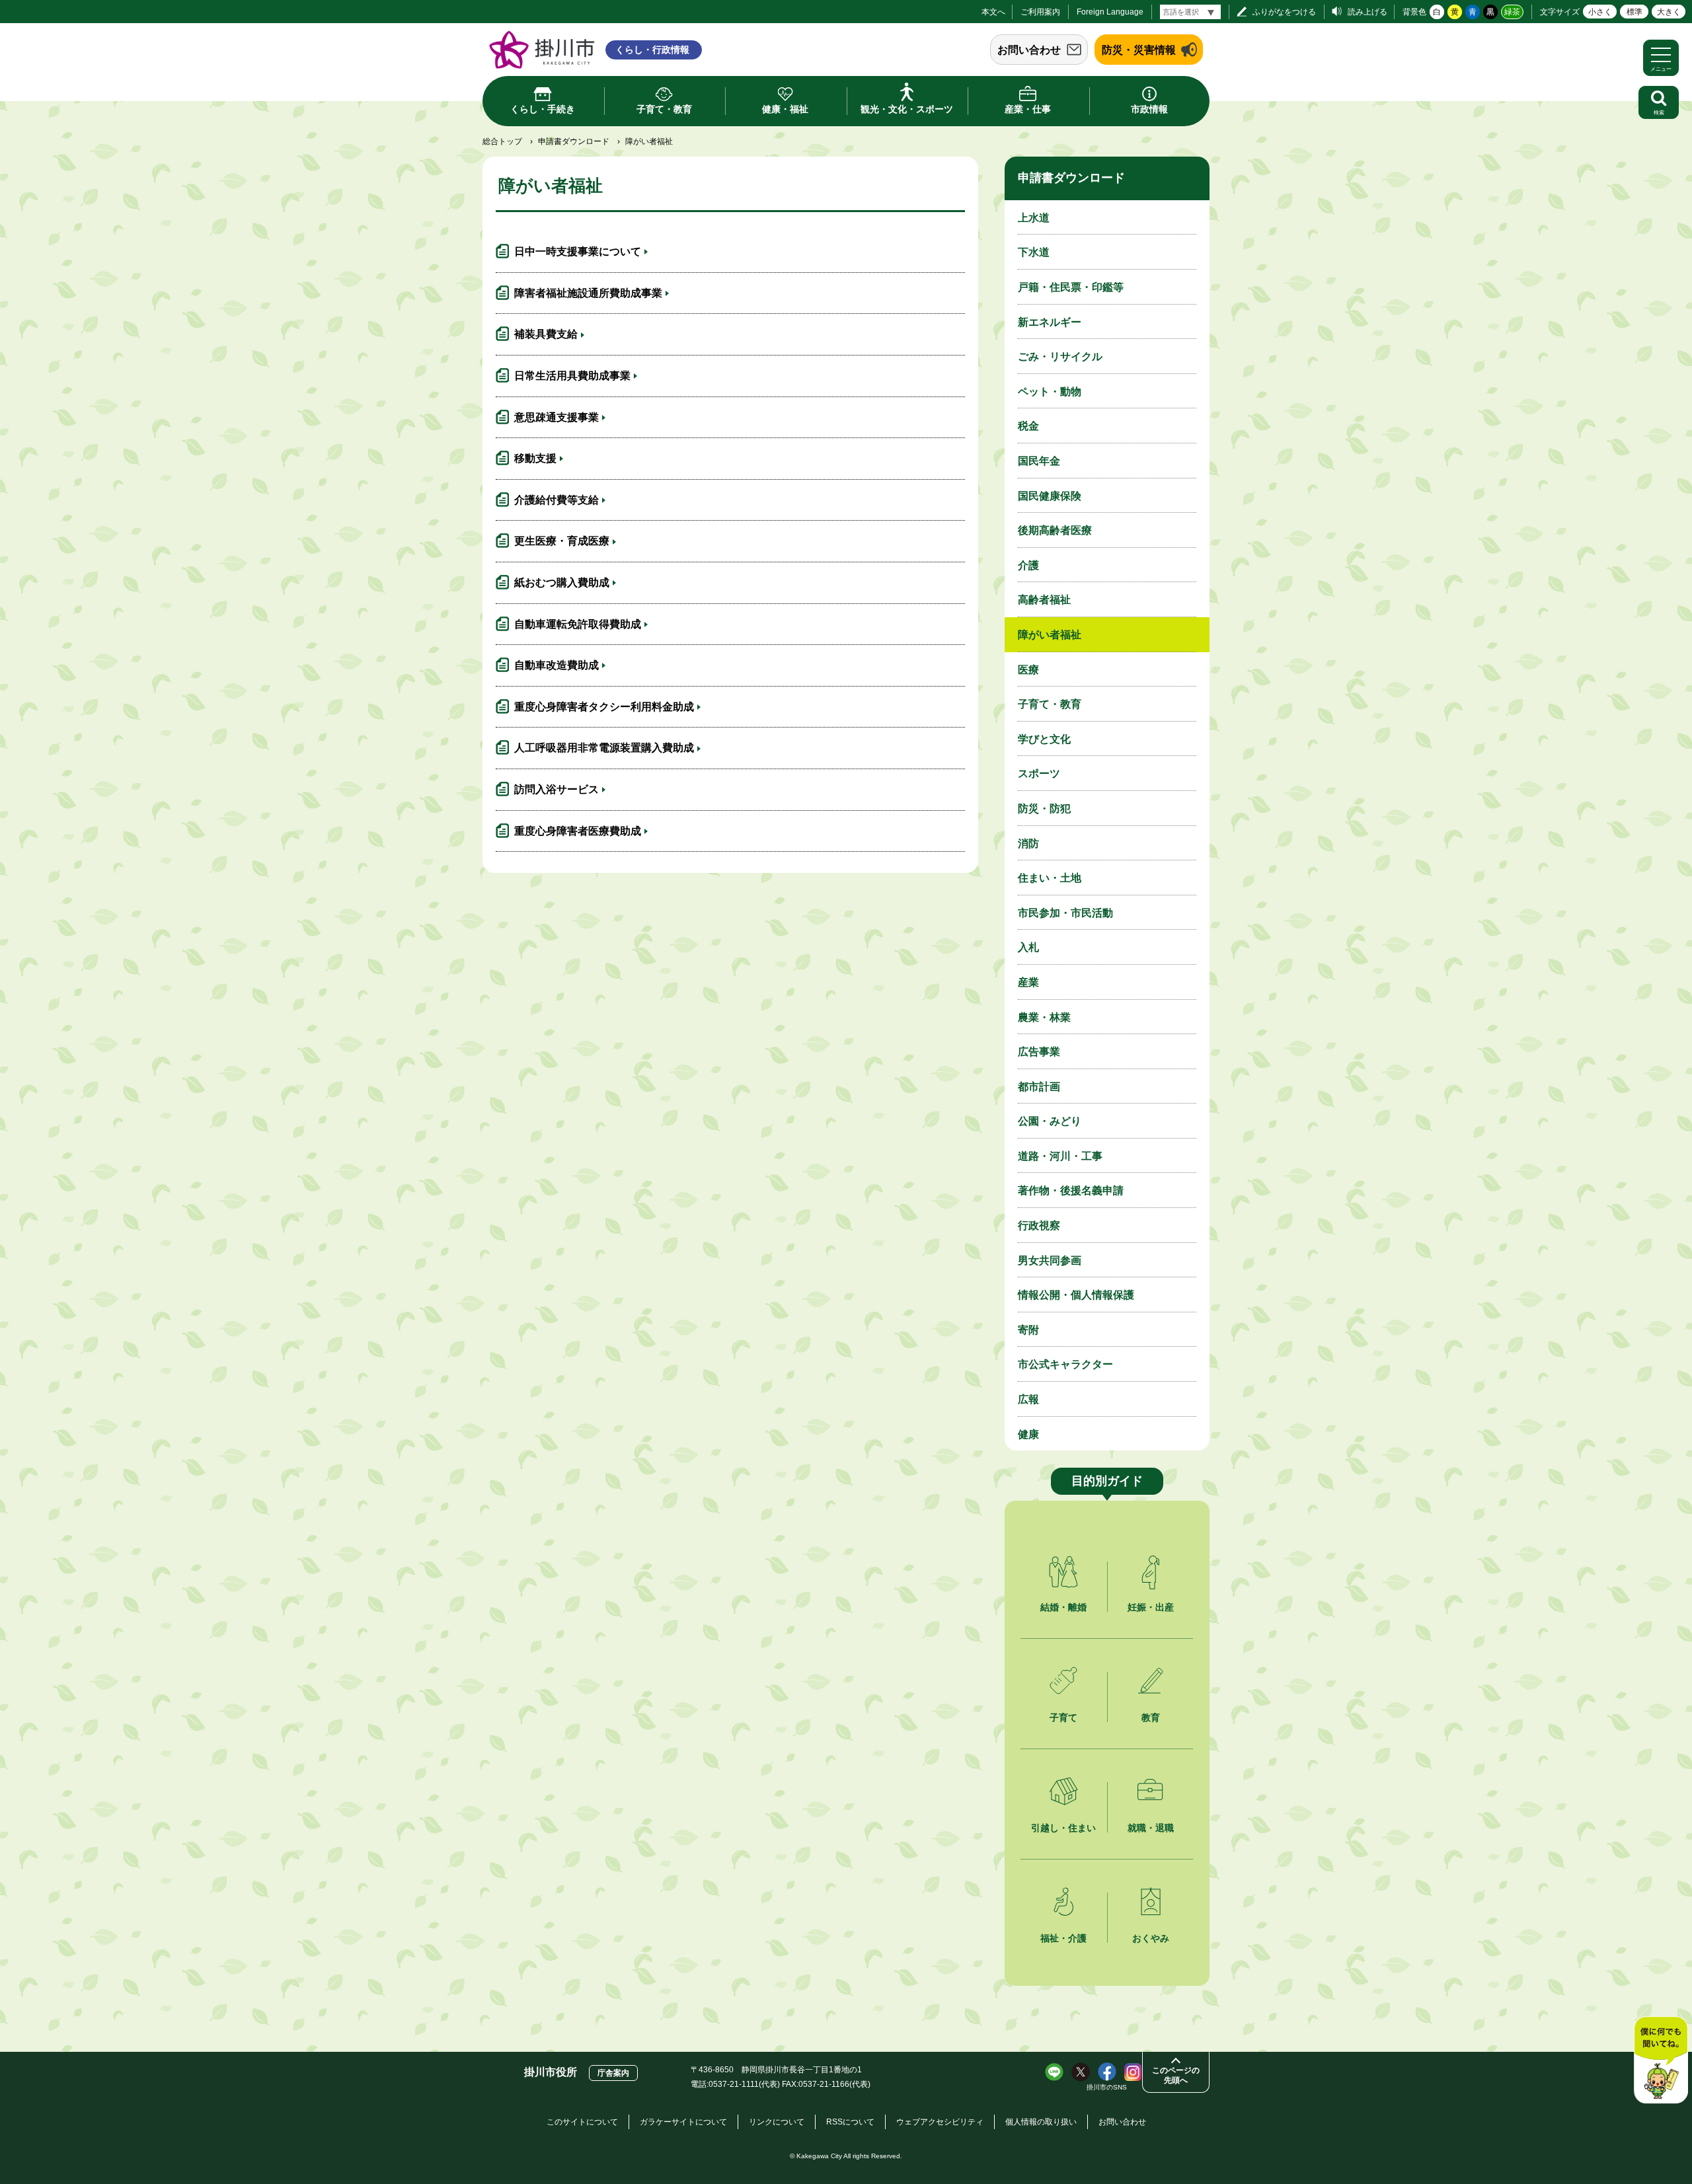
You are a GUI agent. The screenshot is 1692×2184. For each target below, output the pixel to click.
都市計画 (1039, 1087)
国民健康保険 (1050, 496)
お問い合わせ (1029, 50)
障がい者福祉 (1050, 635)
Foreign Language (1110, 12)
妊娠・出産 (1151, 1607)
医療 (1028, 670)
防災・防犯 (1044, 809)
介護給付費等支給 (557, 500)
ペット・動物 (1050, 392)
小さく (1600, 12)
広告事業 (1039, 1052)
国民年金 (1039, 461)
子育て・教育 (1050, 704)
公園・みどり (1050, 1121)
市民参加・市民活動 (1065, 913)
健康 (1028, 1434)
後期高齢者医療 (1055, 530)
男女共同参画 (1050, 1261)
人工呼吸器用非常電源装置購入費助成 (604, 748)
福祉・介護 (1063, 1938)
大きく (1669, 12)
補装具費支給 (546, 334)
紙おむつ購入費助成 (562, 583)
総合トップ (502, 141)
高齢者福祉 (1044, 600)
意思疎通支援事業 (557, 417)
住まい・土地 (1050, 878)
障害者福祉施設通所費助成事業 (588, 293)
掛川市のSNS (1107, 2087)
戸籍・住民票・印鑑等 (1071, 287)
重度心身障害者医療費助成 (578, 831)
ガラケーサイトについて (683, 2122)
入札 (1028, 947)
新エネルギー (1050, 322)
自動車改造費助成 (557, 665)
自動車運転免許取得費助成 (578, 624)
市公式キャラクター (1065, 1364)
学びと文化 (1044, 739)
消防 (1028, 844)
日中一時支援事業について (578, 251)
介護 (1028, 565)
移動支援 (535, 458)
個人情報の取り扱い (1041, 2122)
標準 (1634, 12)
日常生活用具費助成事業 (572, 376)
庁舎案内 (613, 2073)
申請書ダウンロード (574, 141)
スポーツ (1039, 773)
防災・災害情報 (1139, 50)
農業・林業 (1044, 1017)
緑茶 (1512, 12)
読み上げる (1367, 12)
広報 (1028, 1399)
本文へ (993, 12)
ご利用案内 (1040, 12)
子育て (1063, 1717)
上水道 (1034, 218)
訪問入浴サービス (557, 789)
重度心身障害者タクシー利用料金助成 (604, 707)
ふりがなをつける (1284, 12)
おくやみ (1151, 1938)
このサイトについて (582, 2122)
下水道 (1034, 252)
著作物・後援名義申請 (1071, 1190)
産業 (1028, 982)
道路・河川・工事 (1060, 1156)
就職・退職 (1151, 1828)
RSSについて (850, 2122)
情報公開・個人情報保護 (1076, 1295)
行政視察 (1039, 1225)
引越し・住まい (1063, 1828)
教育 (1151, 1717)
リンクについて (777, 2122)
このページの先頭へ (1176, 2075)
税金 (1028, 426)
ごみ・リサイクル (1060, 357)
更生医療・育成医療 (562, 541)
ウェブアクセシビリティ (940, 2122)
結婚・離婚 (1063, 1607)
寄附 (1028, 1330)
